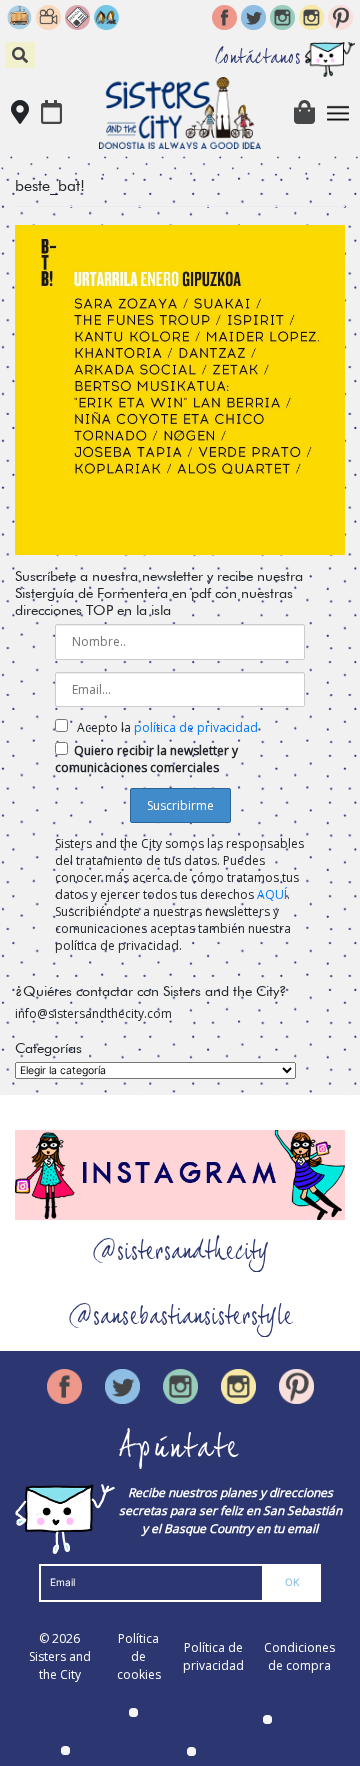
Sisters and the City (60, 1665)
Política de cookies (139, 1656)
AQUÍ (272, 894)
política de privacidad (196, 727)
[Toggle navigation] (338, 113)
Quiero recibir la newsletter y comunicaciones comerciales (146, 759)
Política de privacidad (213, 1656)
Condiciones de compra (299, 1656)
